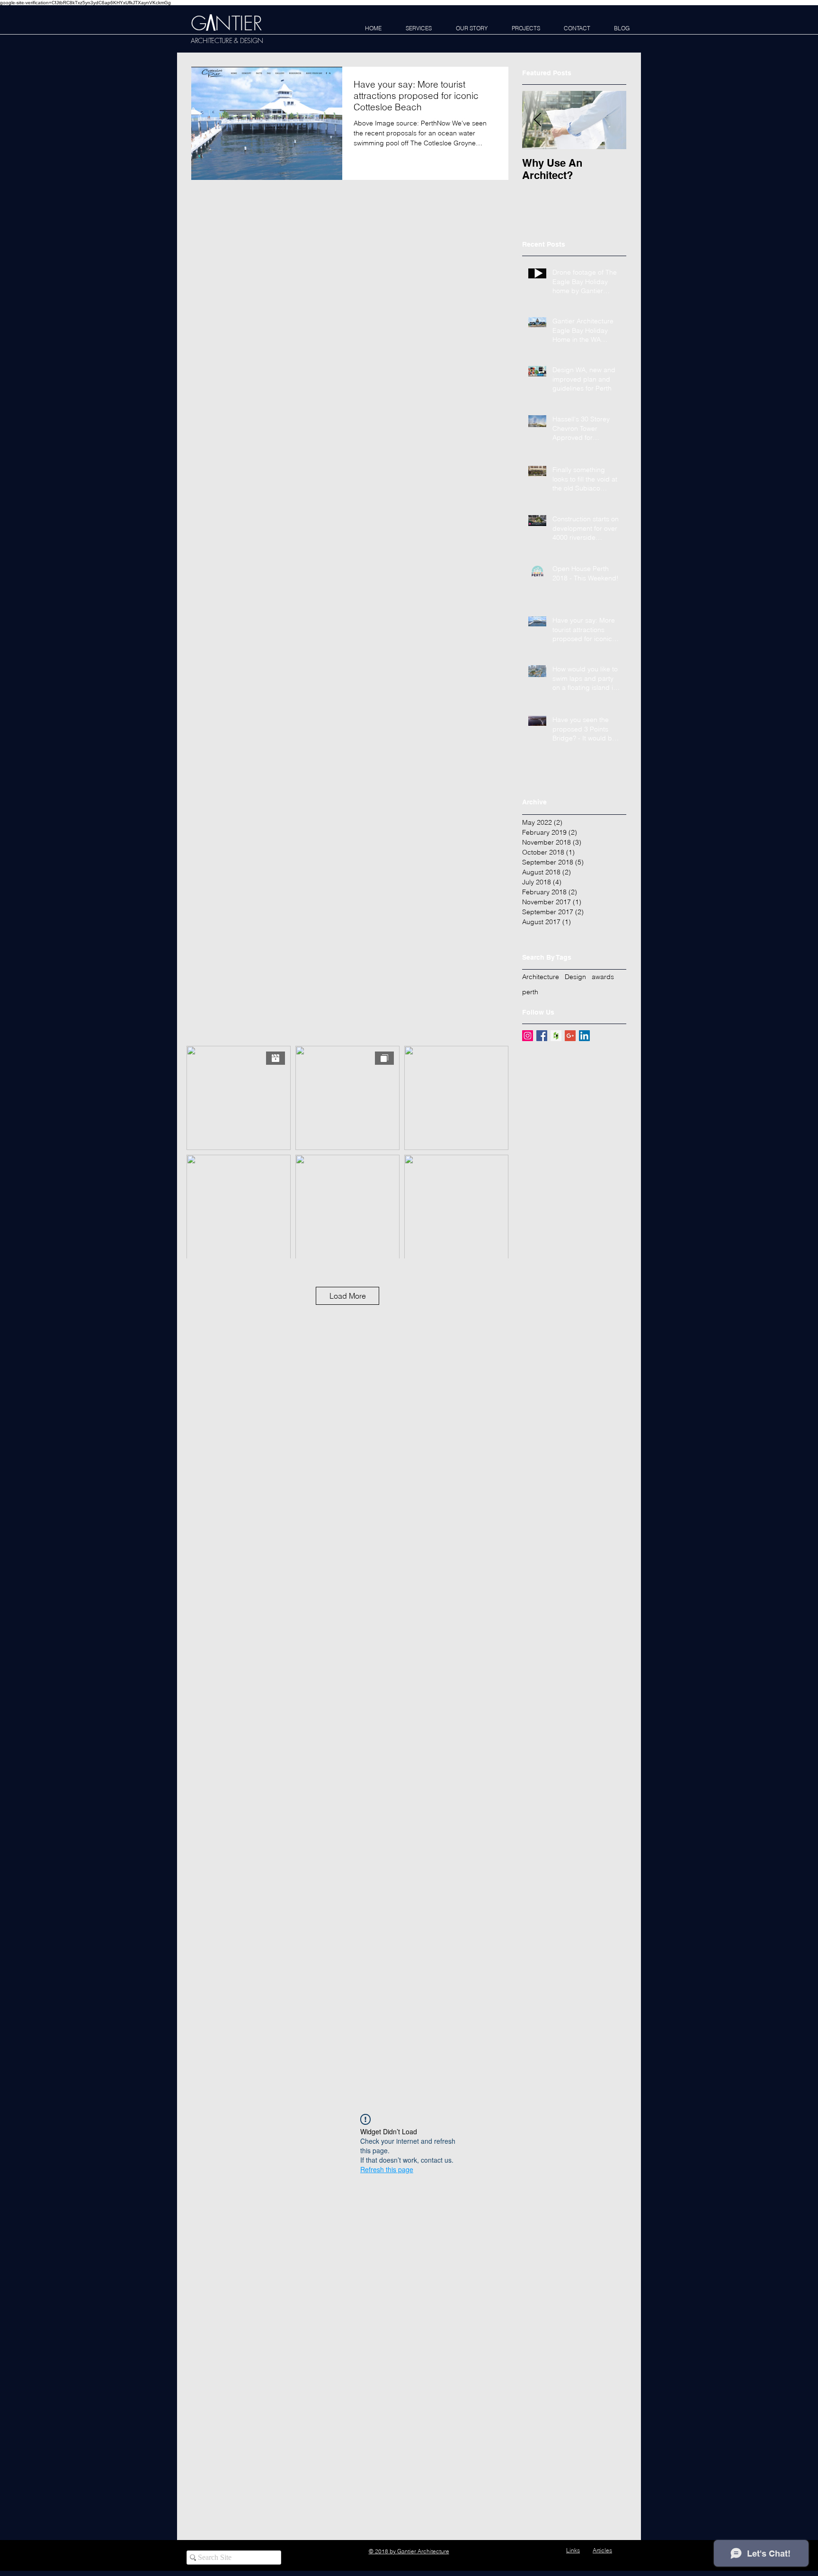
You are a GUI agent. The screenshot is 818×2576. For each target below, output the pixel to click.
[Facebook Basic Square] (542, 1036)
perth (530, 992)
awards (603, 977)
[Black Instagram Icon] (534, 2551)
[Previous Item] (537, 120)
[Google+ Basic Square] (570, 1036)
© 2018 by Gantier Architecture (409, 2551)
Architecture (541, 977)
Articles (602, 2550)
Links (573, 2550)
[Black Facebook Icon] (516, 2551)
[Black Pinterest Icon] (553, 2551)
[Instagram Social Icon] (528, 1036)
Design (575, 977)
